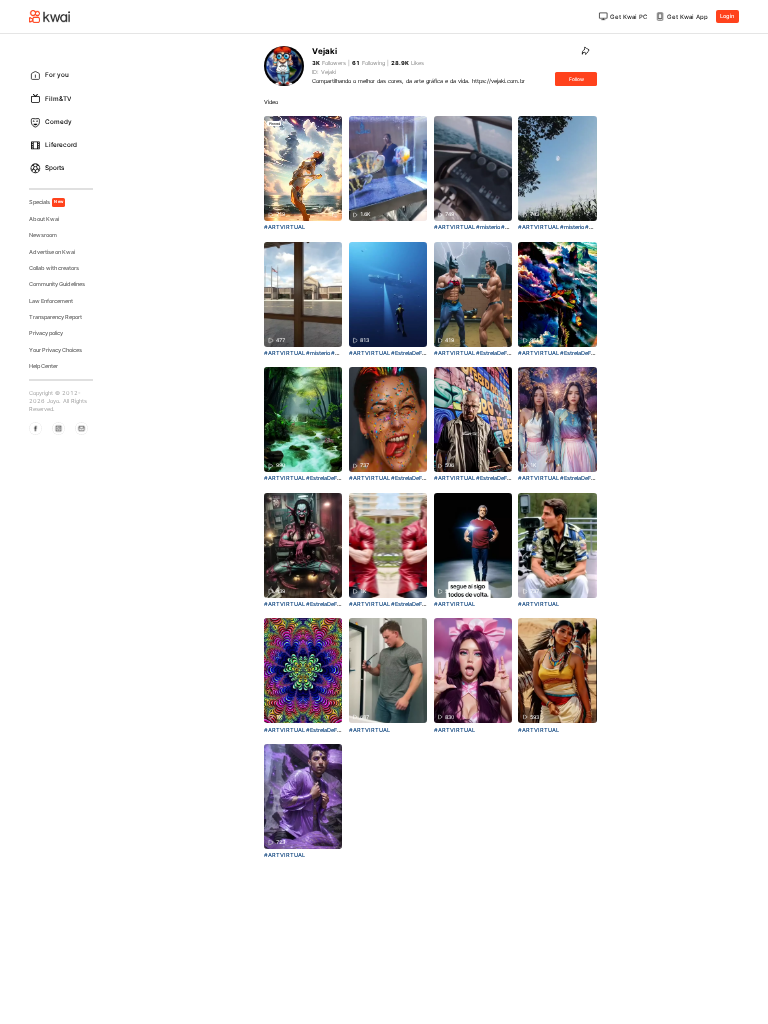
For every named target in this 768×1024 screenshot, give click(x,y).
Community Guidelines (57, 284)
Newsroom (43, 235)
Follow (576, 79)
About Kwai (44, 219)
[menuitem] (64, 76)
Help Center (43, 366)
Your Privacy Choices (55, 350)
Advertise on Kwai (52, 252)
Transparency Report (55, 317)
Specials (46, 202)
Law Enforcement (51, 301)
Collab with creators (54, 268)
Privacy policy (46, 333)
